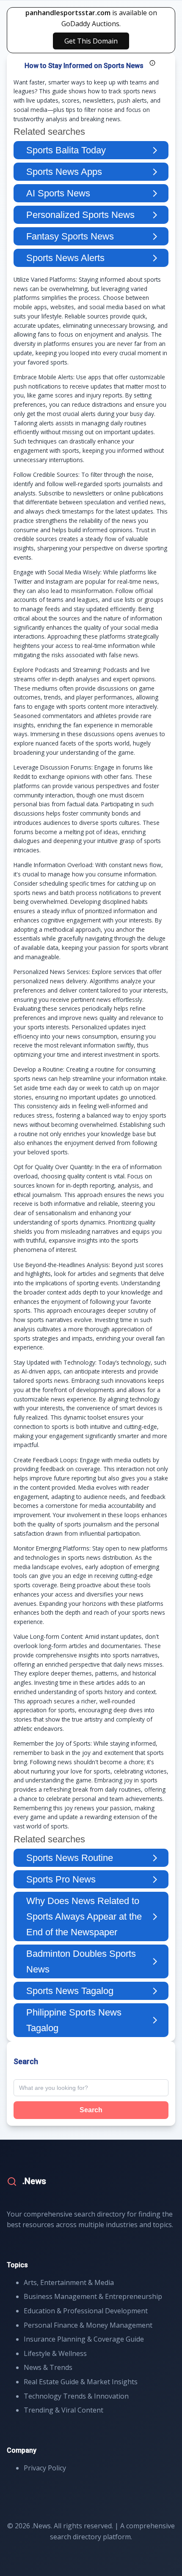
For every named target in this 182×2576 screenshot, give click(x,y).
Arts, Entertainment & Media (69, 2282)
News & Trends (48, 2367)
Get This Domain (91, 41)
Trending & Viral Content (63, 2410)
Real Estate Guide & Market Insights (81, 2382)
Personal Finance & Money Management (88, 2325)
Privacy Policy (45, 2468)
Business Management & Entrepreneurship (93, 2296)
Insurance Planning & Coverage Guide (84, 2339)
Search (91, 2110)
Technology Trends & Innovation (76, 2396)
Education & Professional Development (86, 2311)
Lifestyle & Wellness (55, 2353)
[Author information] (152, 63)
